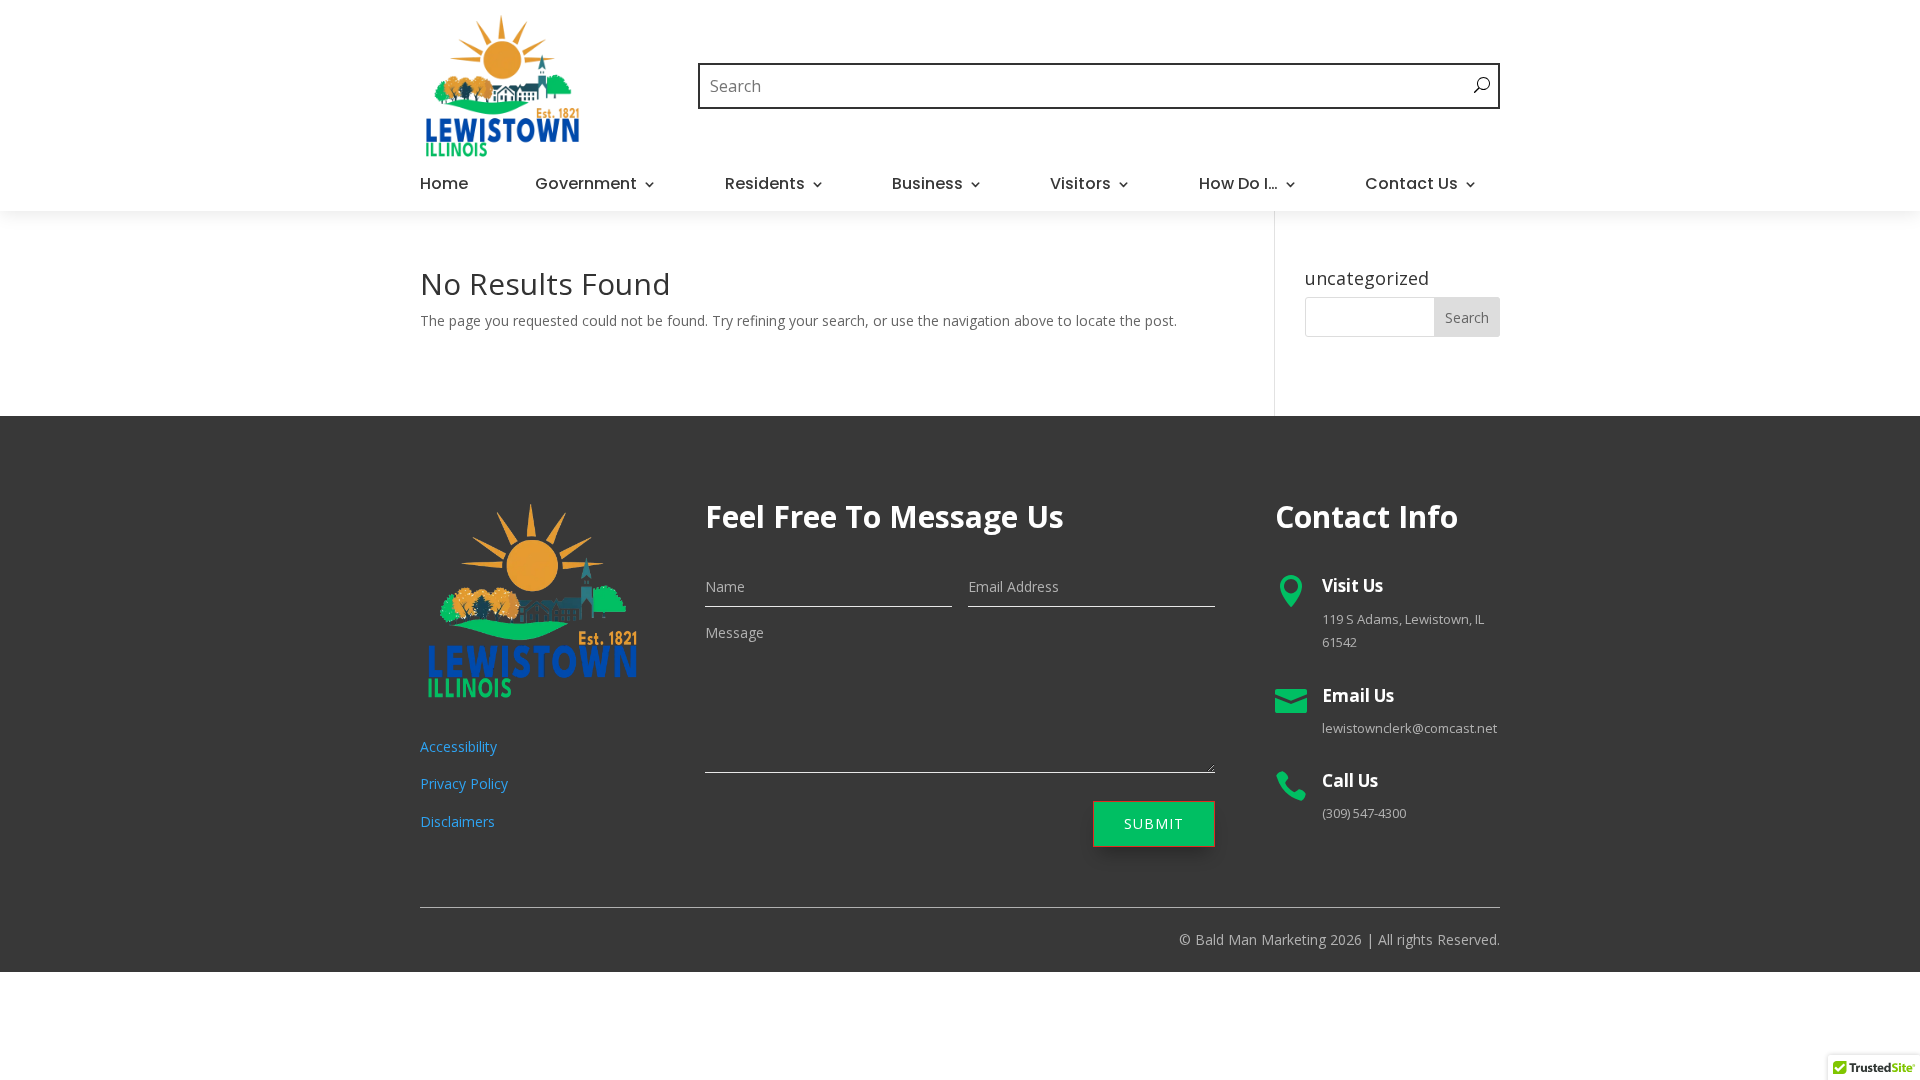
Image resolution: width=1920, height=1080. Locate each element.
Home (444, 186)
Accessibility (458, 746)
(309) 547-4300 (1364, 813)
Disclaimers (457, 821)
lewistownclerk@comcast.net (1409, 728)
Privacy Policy (464, 783)
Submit (1154, 823)
